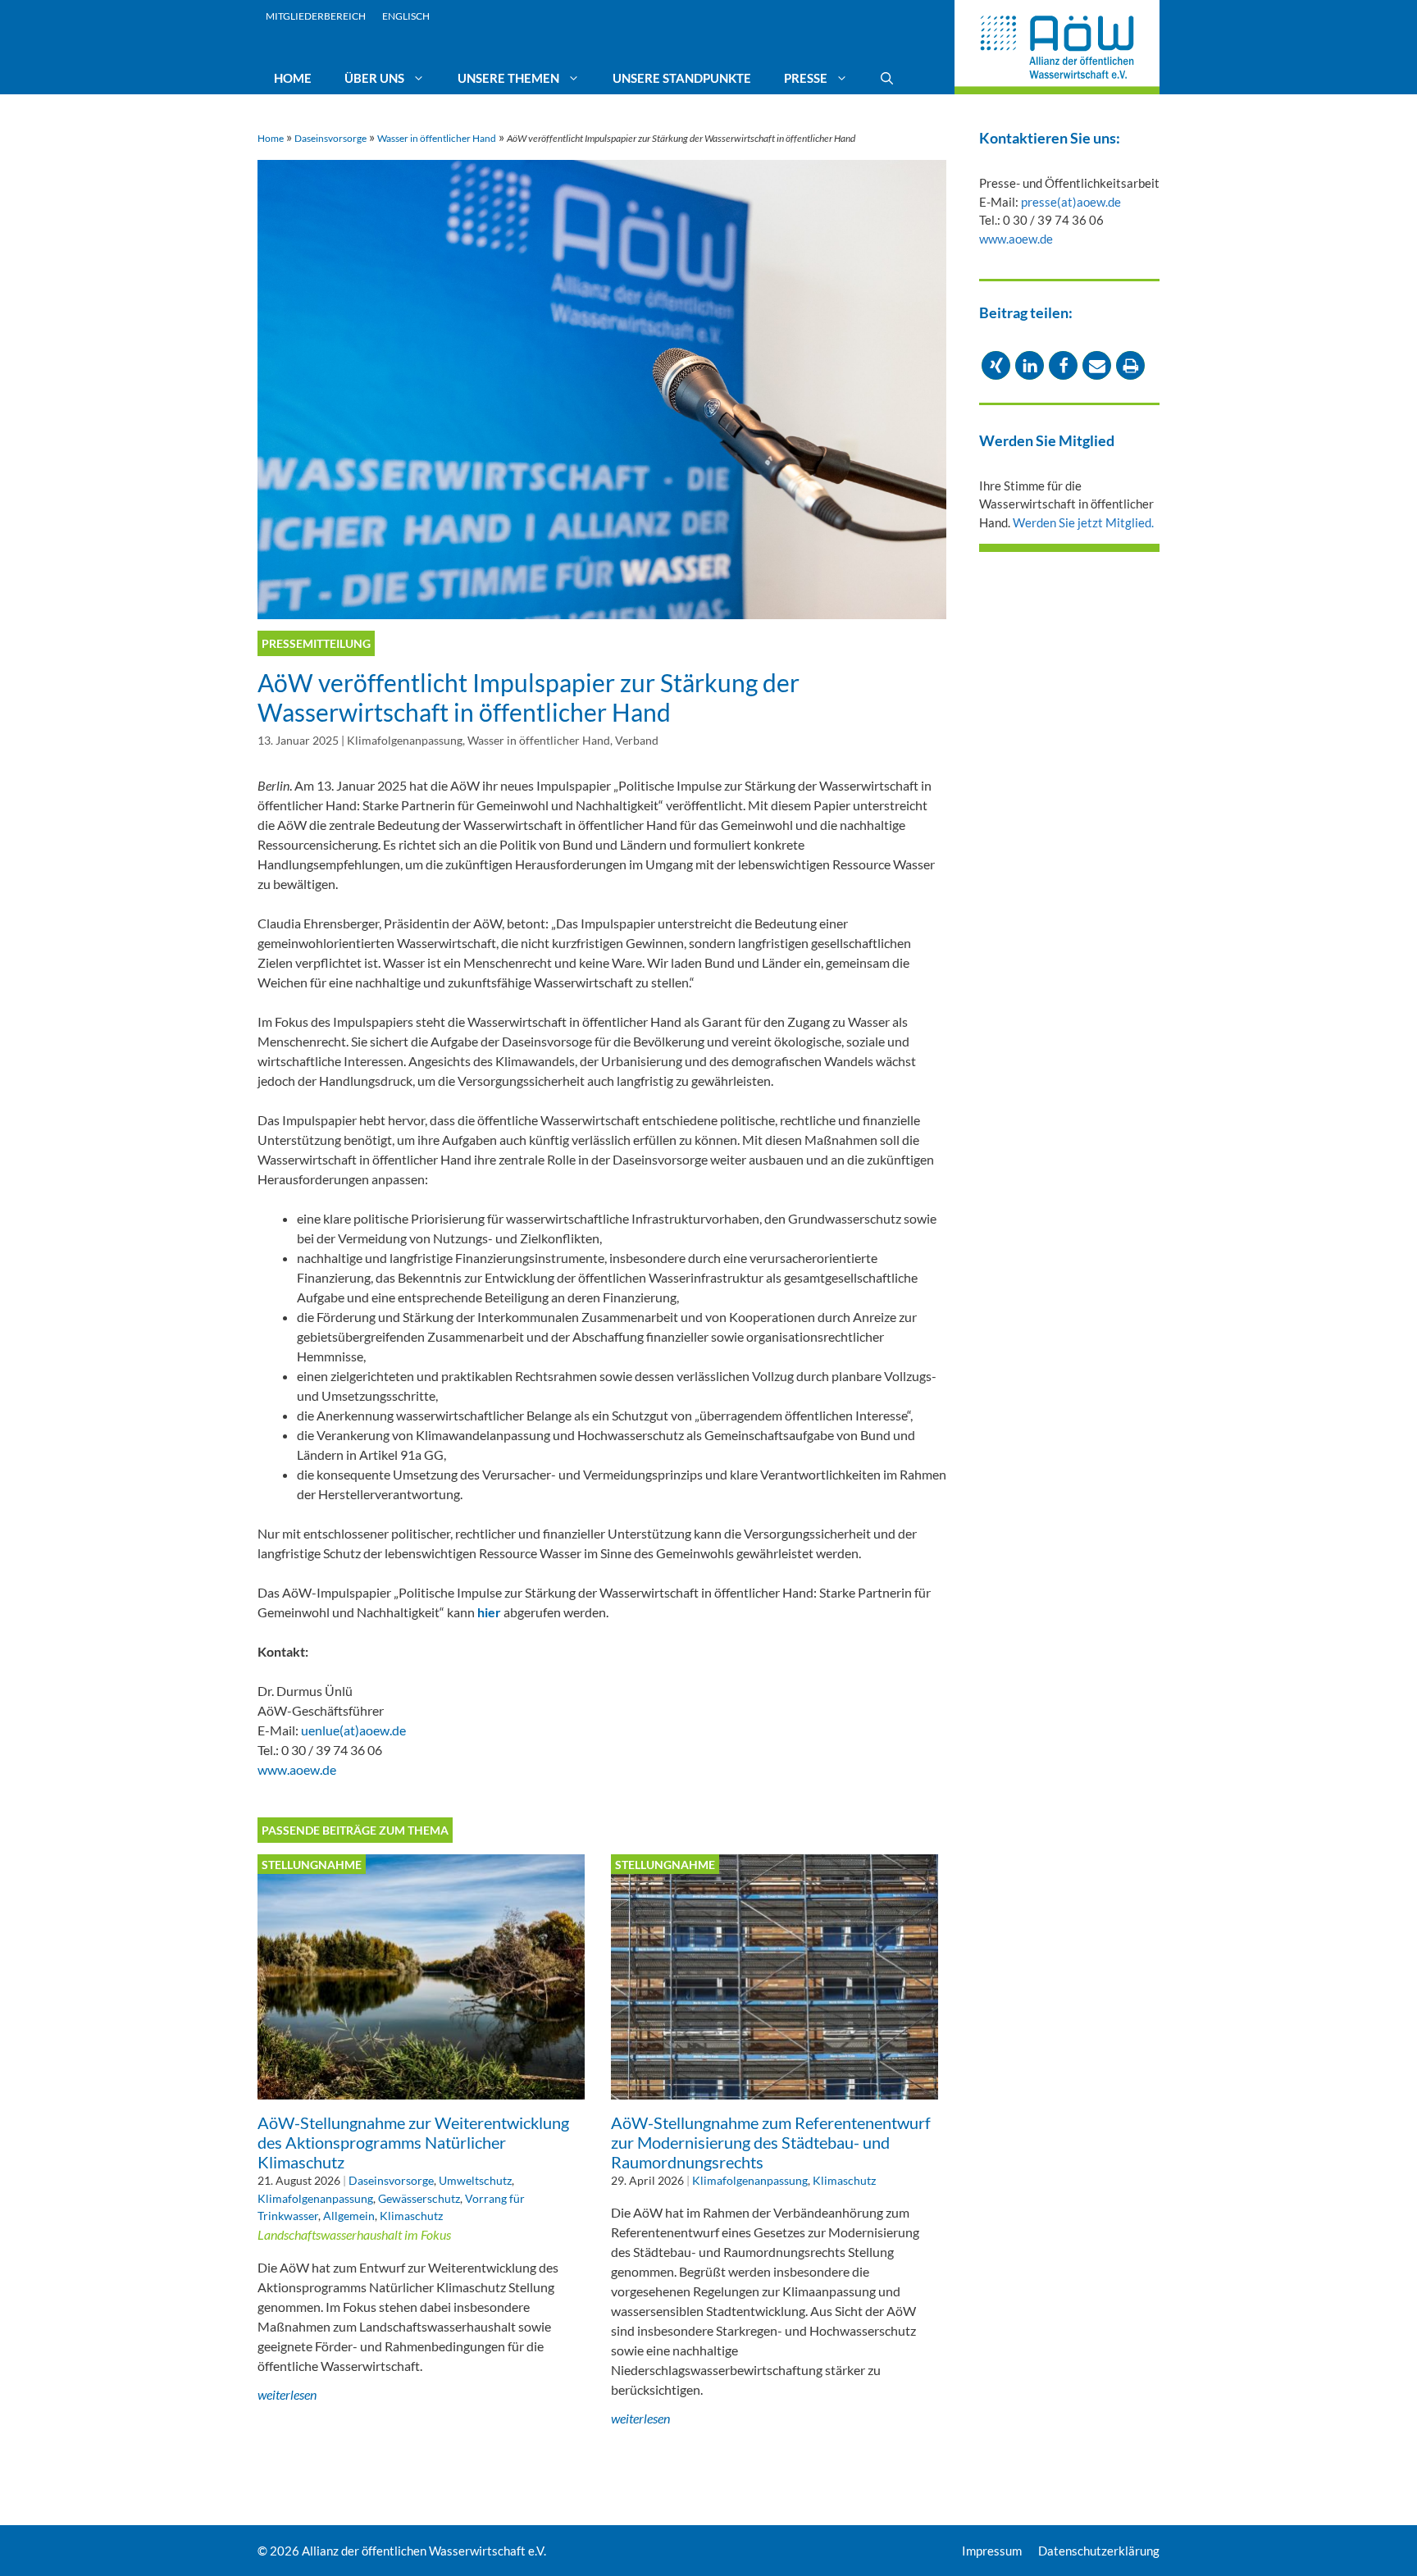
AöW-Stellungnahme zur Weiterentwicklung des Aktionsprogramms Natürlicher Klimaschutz (413, 2142)
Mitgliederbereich (316, 16)
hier (490, 1612)
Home (293, 78)
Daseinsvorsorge (330, 138)
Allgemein (349, 2216)
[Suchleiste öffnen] (887, 78)
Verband (637, 741)
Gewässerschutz (419, 2198)
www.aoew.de (297, 1769)
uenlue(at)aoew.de (353, 1730)
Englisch (406, 16)
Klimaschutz (411, 2216)
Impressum (992, 2551)
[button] (996, 365)
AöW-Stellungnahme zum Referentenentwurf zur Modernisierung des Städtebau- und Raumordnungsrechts (771, 2142)
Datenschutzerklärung (1099, 2551)
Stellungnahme (312, 1865)
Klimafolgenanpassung (405, 741)
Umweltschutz (475, 2180)
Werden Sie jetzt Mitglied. (1083, 522)
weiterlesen (287, 2394)
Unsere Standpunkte (682, 78)
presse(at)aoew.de (1071, 202)
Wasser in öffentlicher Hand (437, 138)
